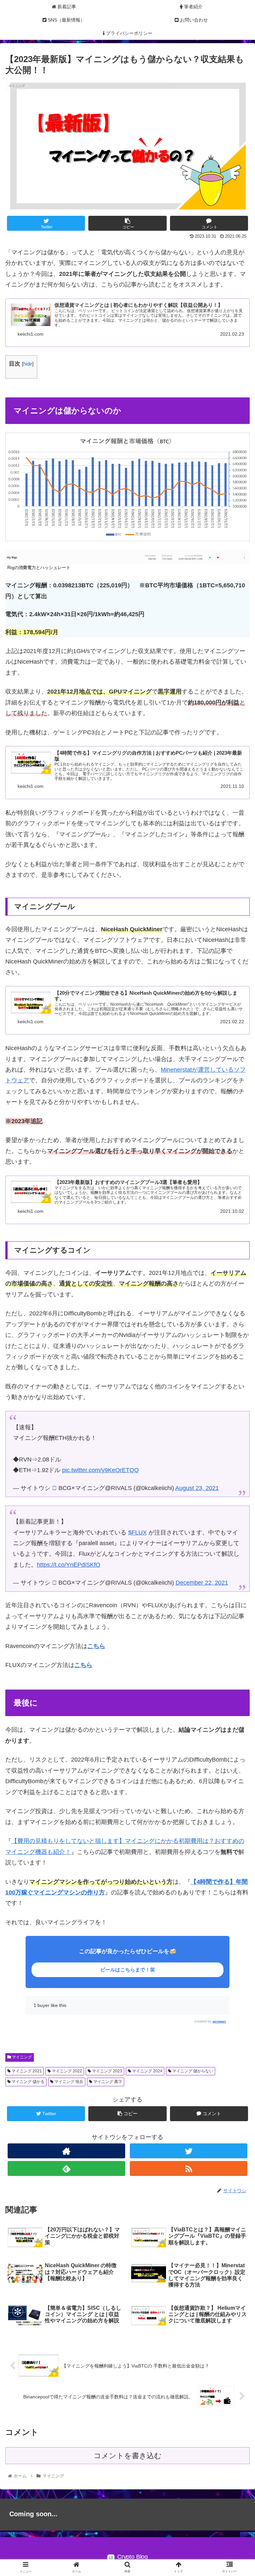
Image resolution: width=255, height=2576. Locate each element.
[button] (236, 1339)
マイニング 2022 (66, 2071)
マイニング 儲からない (192, 2071)
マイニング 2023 (107, 2071)
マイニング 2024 (147, 2071)
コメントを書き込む (128, 2456)
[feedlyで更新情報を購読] (66, 2168)
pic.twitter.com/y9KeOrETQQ (100, 1470)
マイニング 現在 (68, 2082)
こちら (83, 1665)
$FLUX (137, 1533)
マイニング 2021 (26, 2071)
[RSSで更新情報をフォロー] (188, 2168)
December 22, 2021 (202, 1583)
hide (28, 364)
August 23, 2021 (197, 1488)
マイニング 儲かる (28, 2082)
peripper (219, 2021)
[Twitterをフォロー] (188, 2151)
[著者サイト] (66, 2151)
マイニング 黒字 (107, 2082)
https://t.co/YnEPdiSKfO (69, 1565)
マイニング (21, 2057)
